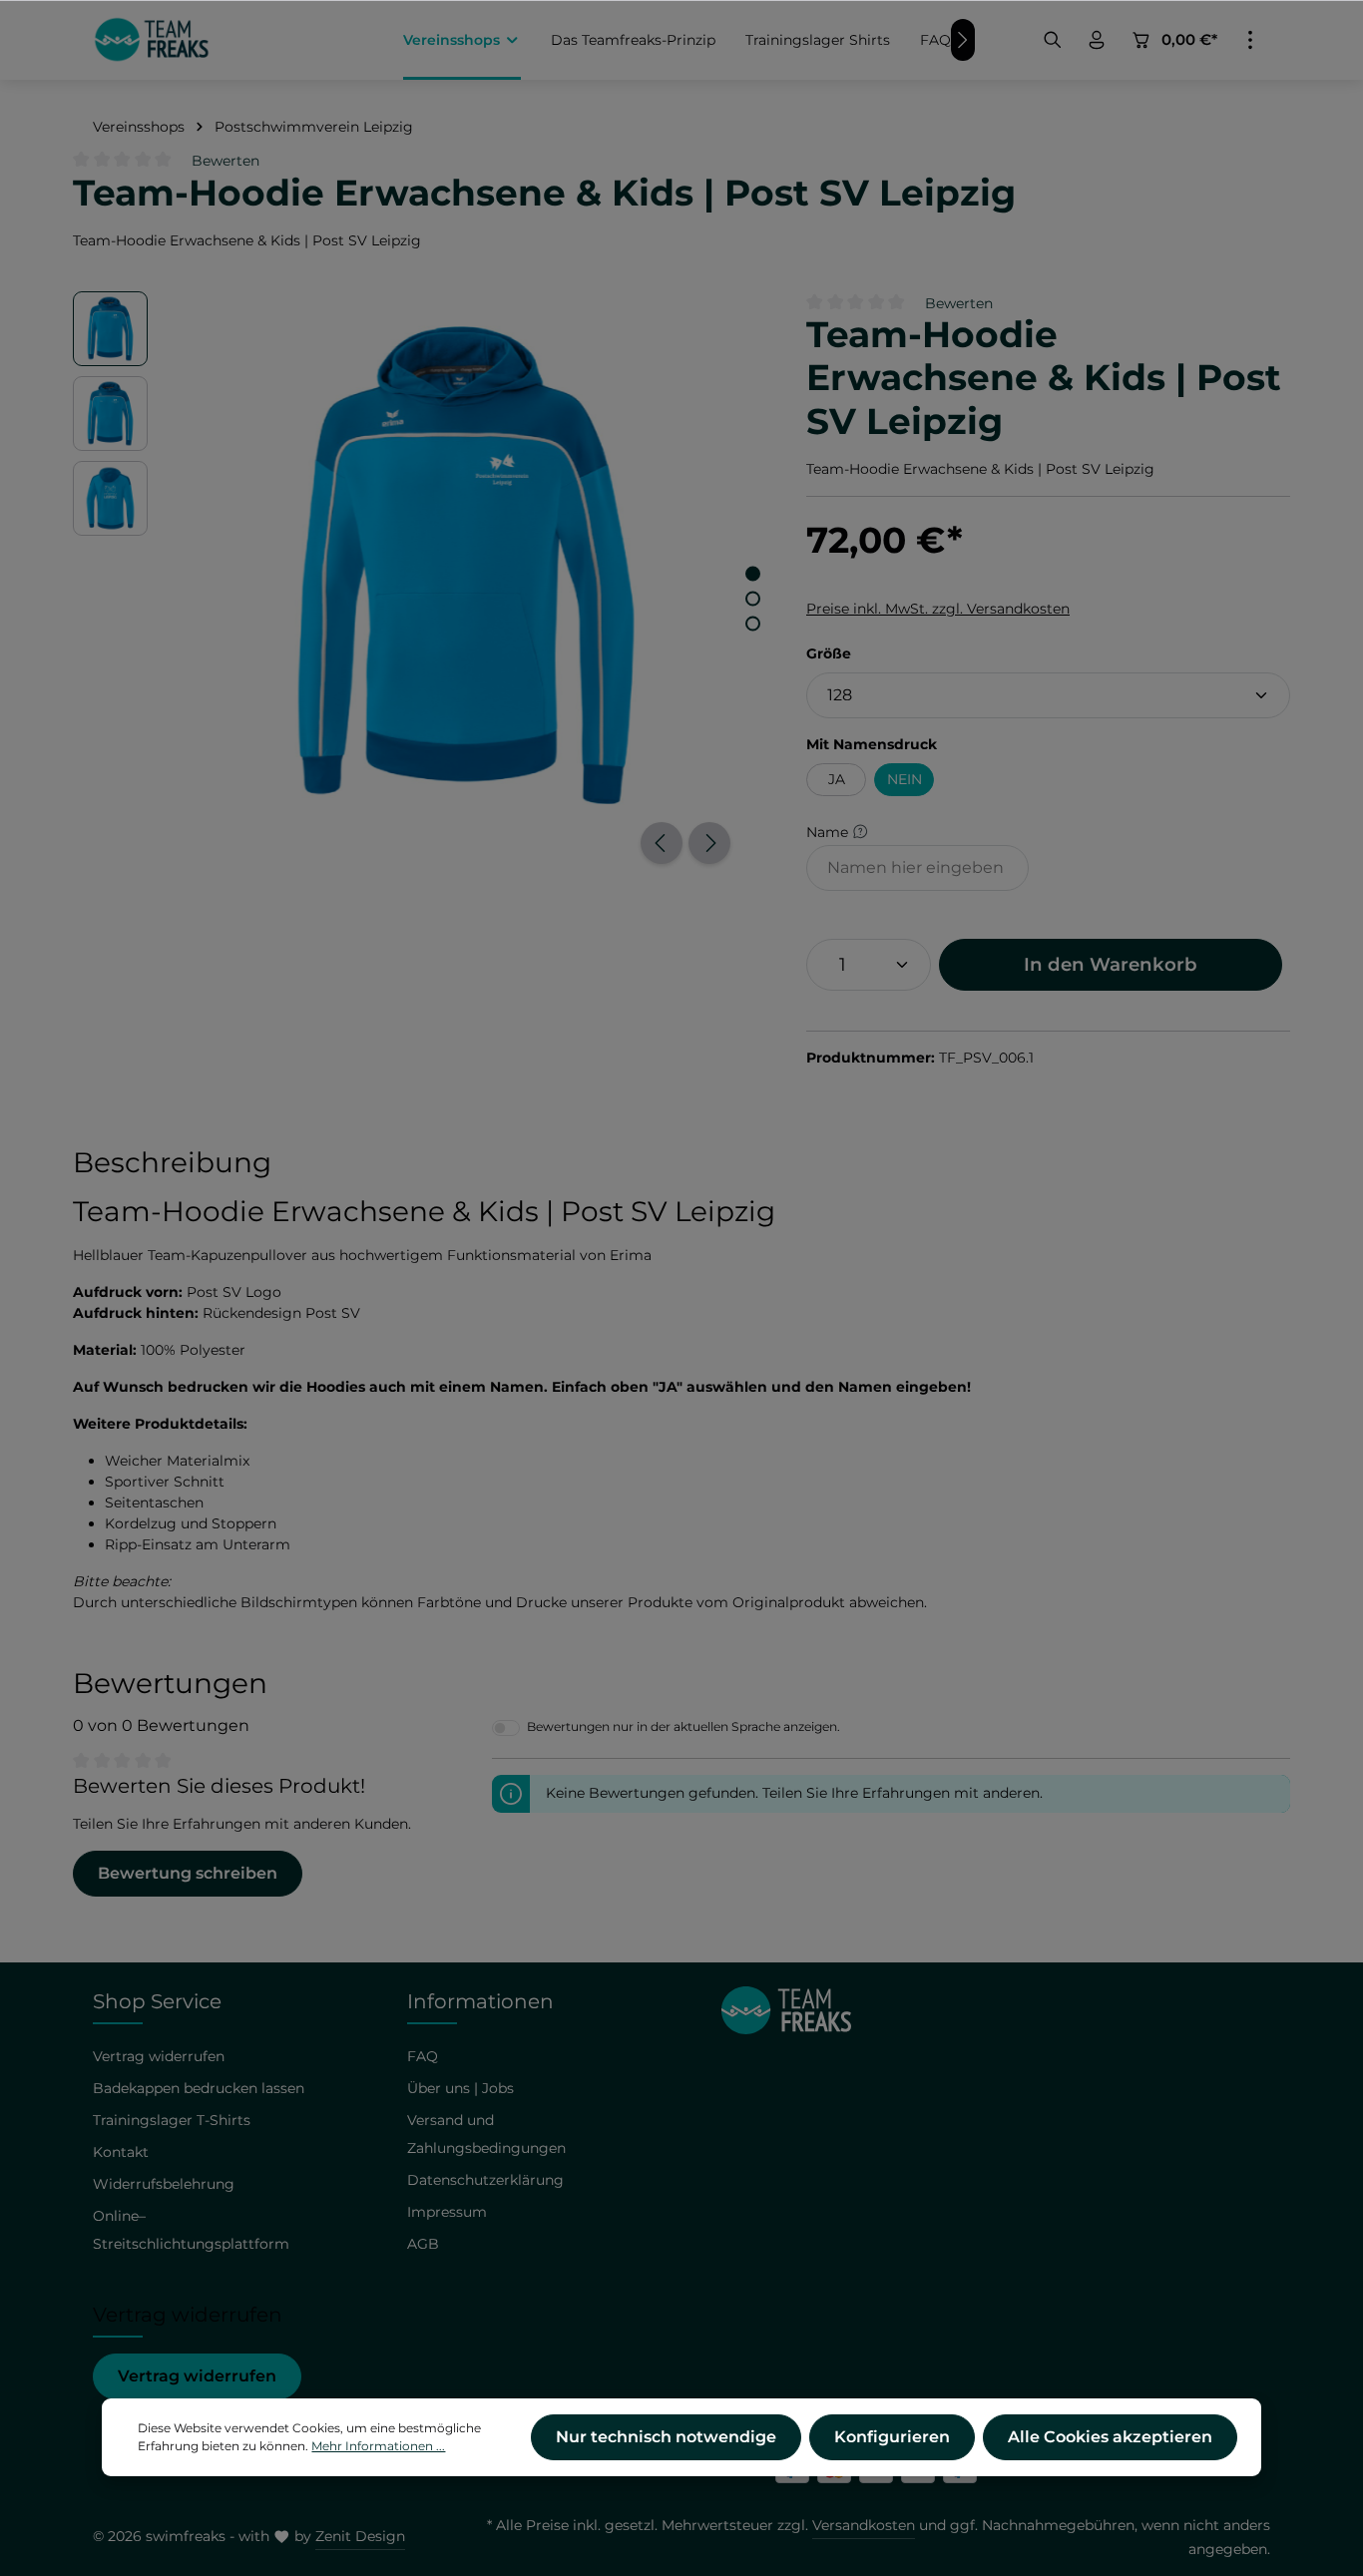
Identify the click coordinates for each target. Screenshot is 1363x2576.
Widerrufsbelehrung (164, 2184)
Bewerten (226, 161)
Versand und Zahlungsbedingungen (486, 2134)
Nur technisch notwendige (666, 2437)
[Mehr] (1250, 40)
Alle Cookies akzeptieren (1110, 2437)
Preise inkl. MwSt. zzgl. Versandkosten (938, 609)
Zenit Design (360, 2536)
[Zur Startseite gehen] (152, 40)
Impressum (447, 2212)
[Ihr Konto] (1097, 40)
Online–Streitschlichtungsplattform (191, 2230)
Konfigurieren (892, 2437)
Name (829, 831)
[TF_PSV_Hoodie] (466, 565)
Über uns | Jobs (460, 2088)
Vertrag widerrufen (197, 2376)
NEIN (905, 779)
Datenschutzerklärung (485, 2180)
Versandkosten (864, 2525)
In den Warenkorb (1111, 964)
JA (837, 779)
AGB (423, 2244)
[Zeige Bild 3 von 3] (753, 623)
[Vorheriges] (662, 843)
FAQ (423, 2056)
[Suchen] (1053, 40)
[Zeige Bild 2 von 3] (753, 598)
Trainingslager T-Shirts (172, 2120)
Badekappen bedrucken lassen (199, 2088)
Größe (829, 653)
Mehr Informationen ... (378, 2446)
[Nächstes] (709, 843)
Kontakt (121, 2152)
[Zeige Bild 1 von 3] (753, 573)
